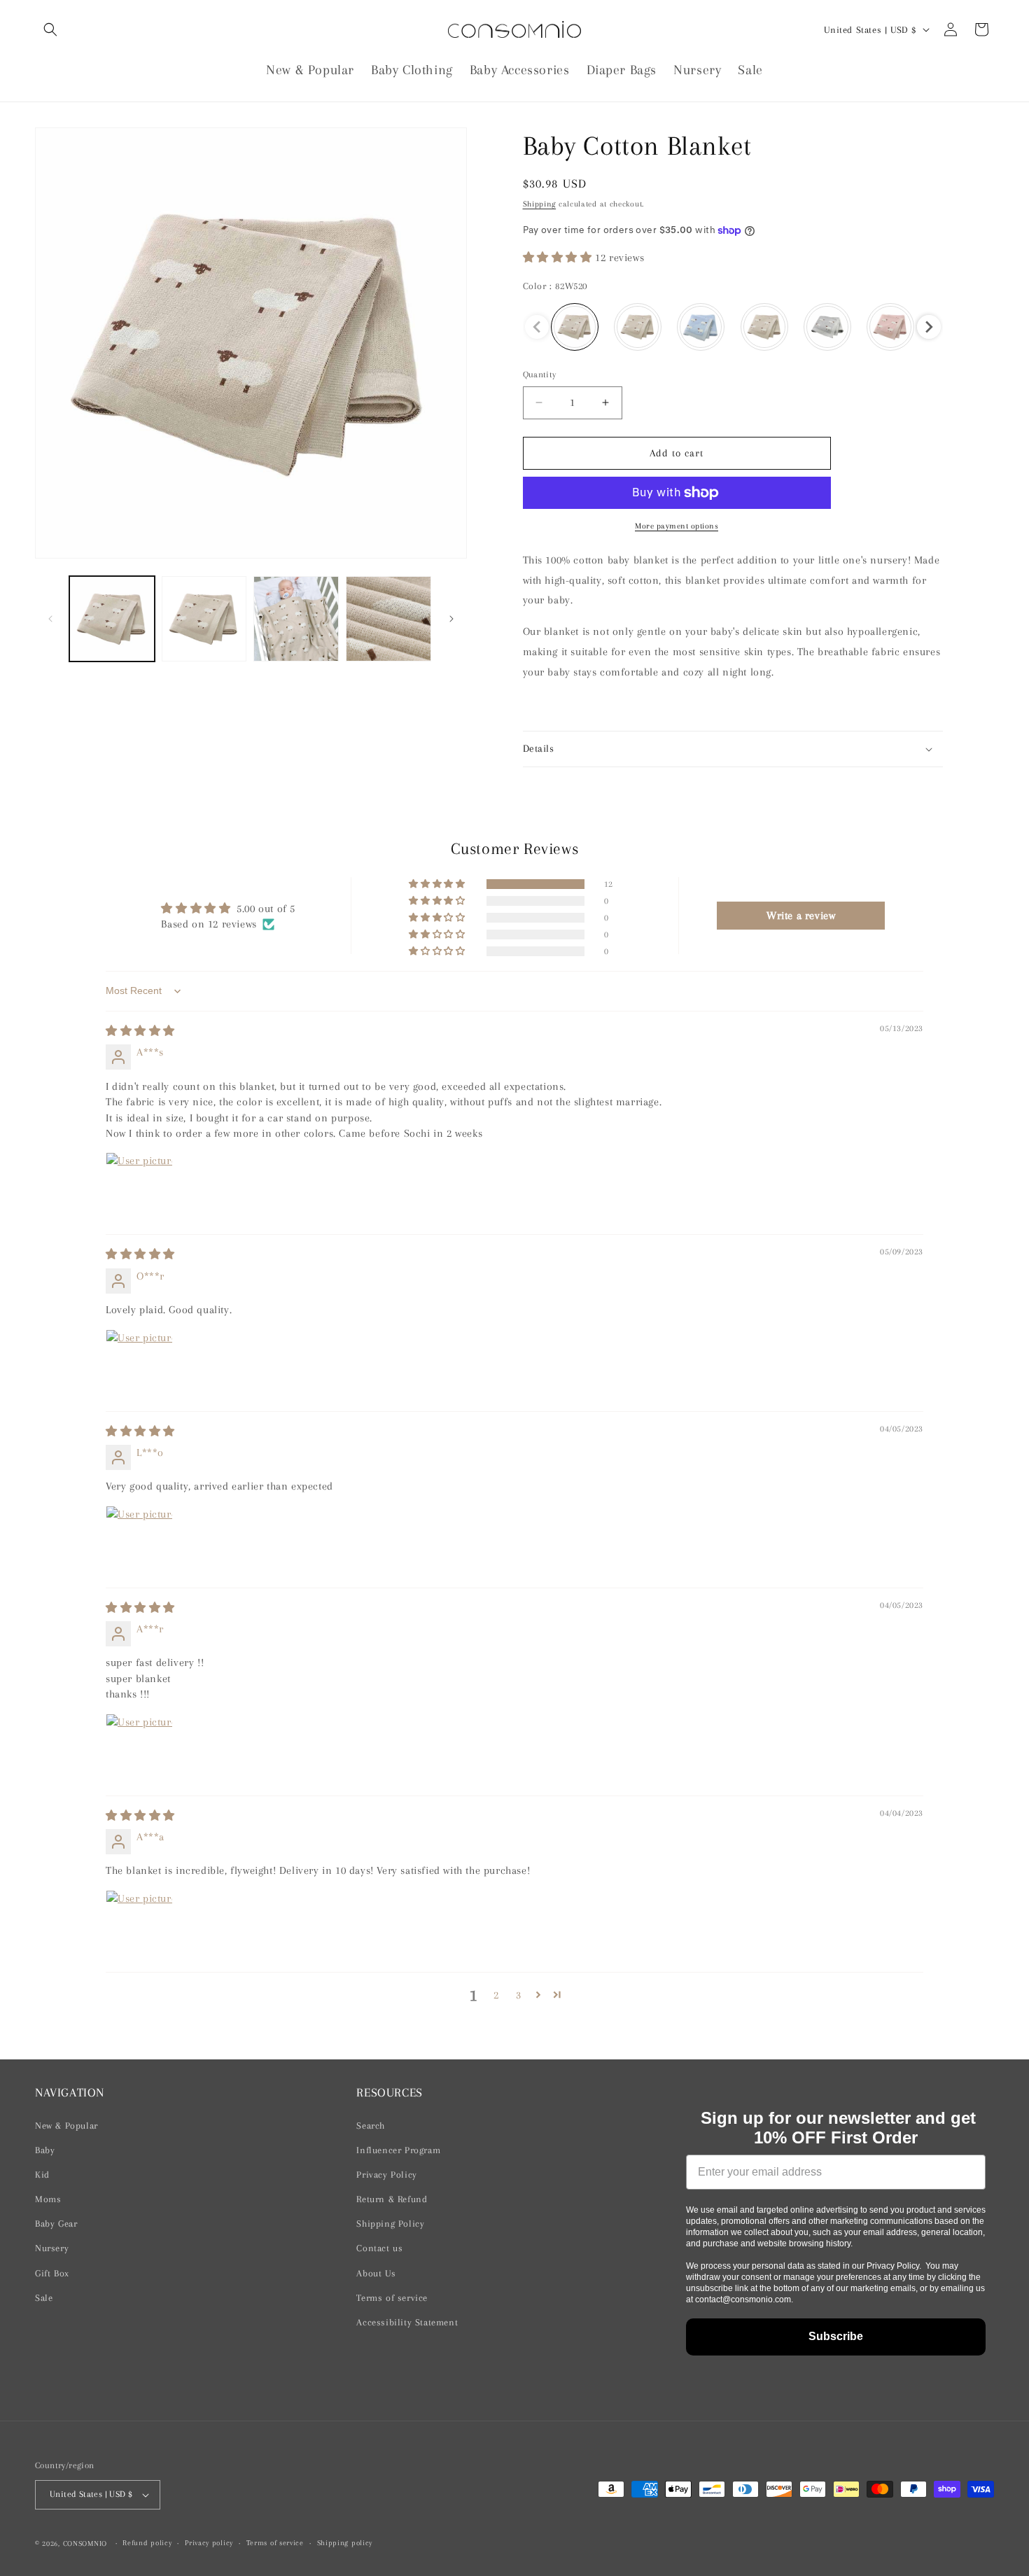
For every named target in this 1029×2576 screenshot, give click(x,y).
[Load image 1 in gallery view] (112, 619)
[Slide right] (451, 619)
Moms (48, 2199)
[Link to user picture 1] (139, 1186)
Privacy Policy (386, 2175)
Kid (42, 2175)
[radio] (575, 327)
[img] (140, 1031)
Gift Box (52, 2273)
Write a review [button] (801, 916)
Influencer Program (398, 2150)
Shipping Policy (390, 2224)
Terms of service (392, 2298)
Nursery (52, 2248)
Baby (45, 2150)
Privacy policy (209, 2543)
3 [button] (519, 1995)
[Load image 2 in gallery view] (204, 619)
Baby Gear (56, 2224)
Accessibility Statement (407, 2322)
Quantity (540, 374)
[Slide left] (50, 619)
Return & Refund (392, 2199)
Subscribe (836, 2336)
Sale (44, 2298)
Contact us (379, 2248)
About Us (376, 2273)
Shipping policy (345, 2543)
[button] (50, 29)
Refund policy (147, 2543)
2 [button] (496, 1995)
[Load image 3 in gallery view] (296, 619)
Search (371, 2126)
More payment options (677, 526)
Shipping (540, 204)
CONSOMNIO (85, 2543)
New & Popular (66, 2126)
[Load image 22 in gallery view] (388, 619)
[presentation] (929, 327)
